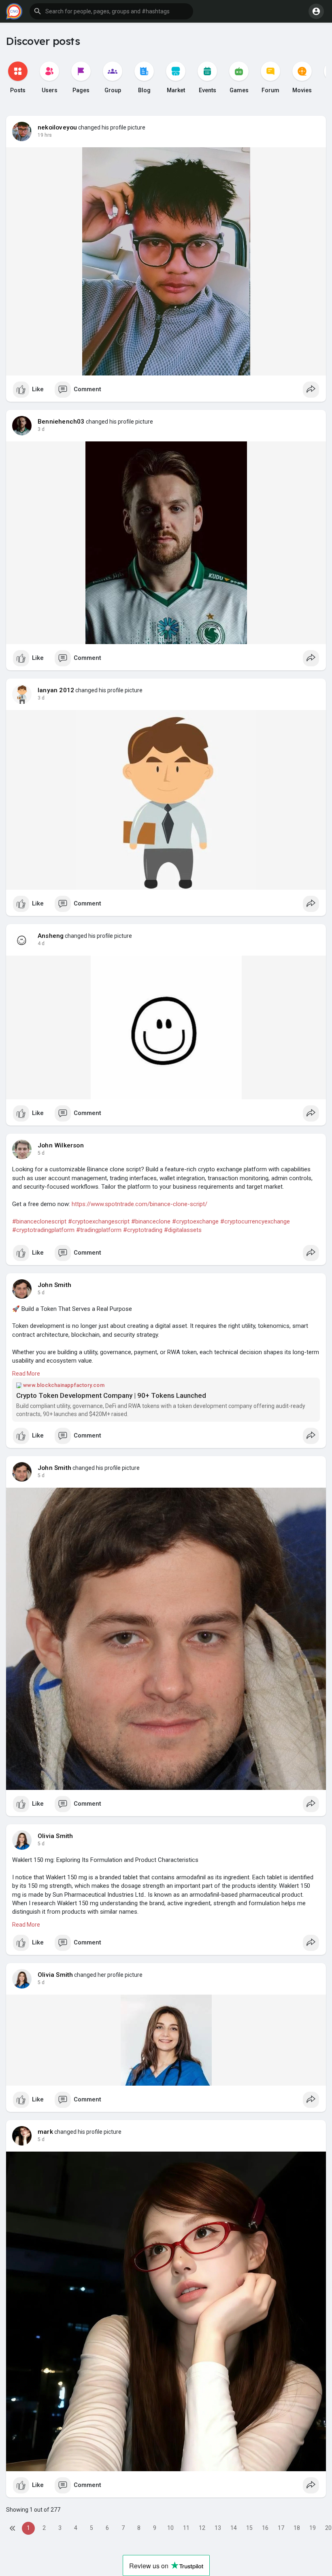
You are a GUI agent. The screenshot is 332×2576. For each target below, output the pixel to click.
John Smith (54, 1285)
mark (45, 2132)
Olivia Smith (55, 1836)
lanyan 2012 (56, 690)
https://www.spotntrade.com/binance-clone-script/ (139, 1204)
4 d (41, 943)
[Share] (311, 390)
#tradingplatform (99, 1230)
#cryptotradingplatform (43, 1230)
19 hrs (45, 135)
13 (218, 2528)
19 (313, 2528)
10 (170, 2528)
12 (202, 2528)
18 (297, 2528)
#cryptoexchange (195, 1221)
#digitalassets (183, 1230)
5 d (41, 1153)
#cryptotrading (143, 1230)
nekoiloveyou (57, 127)
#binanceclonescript (39, 1221)
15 (249, 2528)
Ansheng (51, 936)
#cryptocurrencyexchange (255, 1221)
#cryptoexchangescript (99, 1221)
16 (265, 2528)
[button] (111, 11)
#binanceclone (151, 1221)
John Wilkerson (61, 1145)
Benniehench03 (61, 422)
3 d (41, 429)
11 (186, 2528)
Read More (26, 1374)
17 (281, 2528)
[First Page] (13, 2528)
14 (234, 2528)
